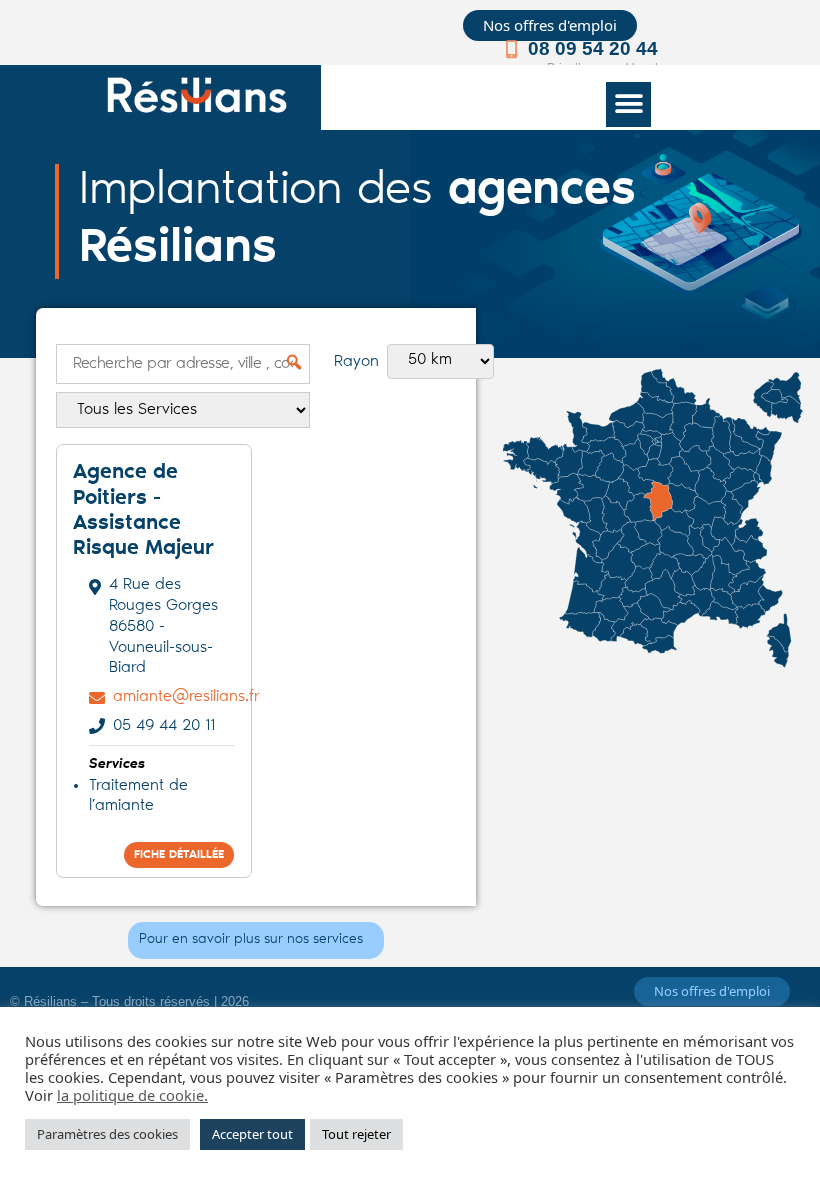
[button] (628, 104)
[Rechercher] (286, 362)
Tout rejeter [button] (356, 1134)
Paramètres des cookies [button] (107, 1134)
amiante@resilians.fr (186, 697)
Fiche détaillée (179, 855)
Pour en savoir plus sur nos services (251, 940)
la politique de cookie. (132, 1095)
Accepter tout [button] (252, 1134)
